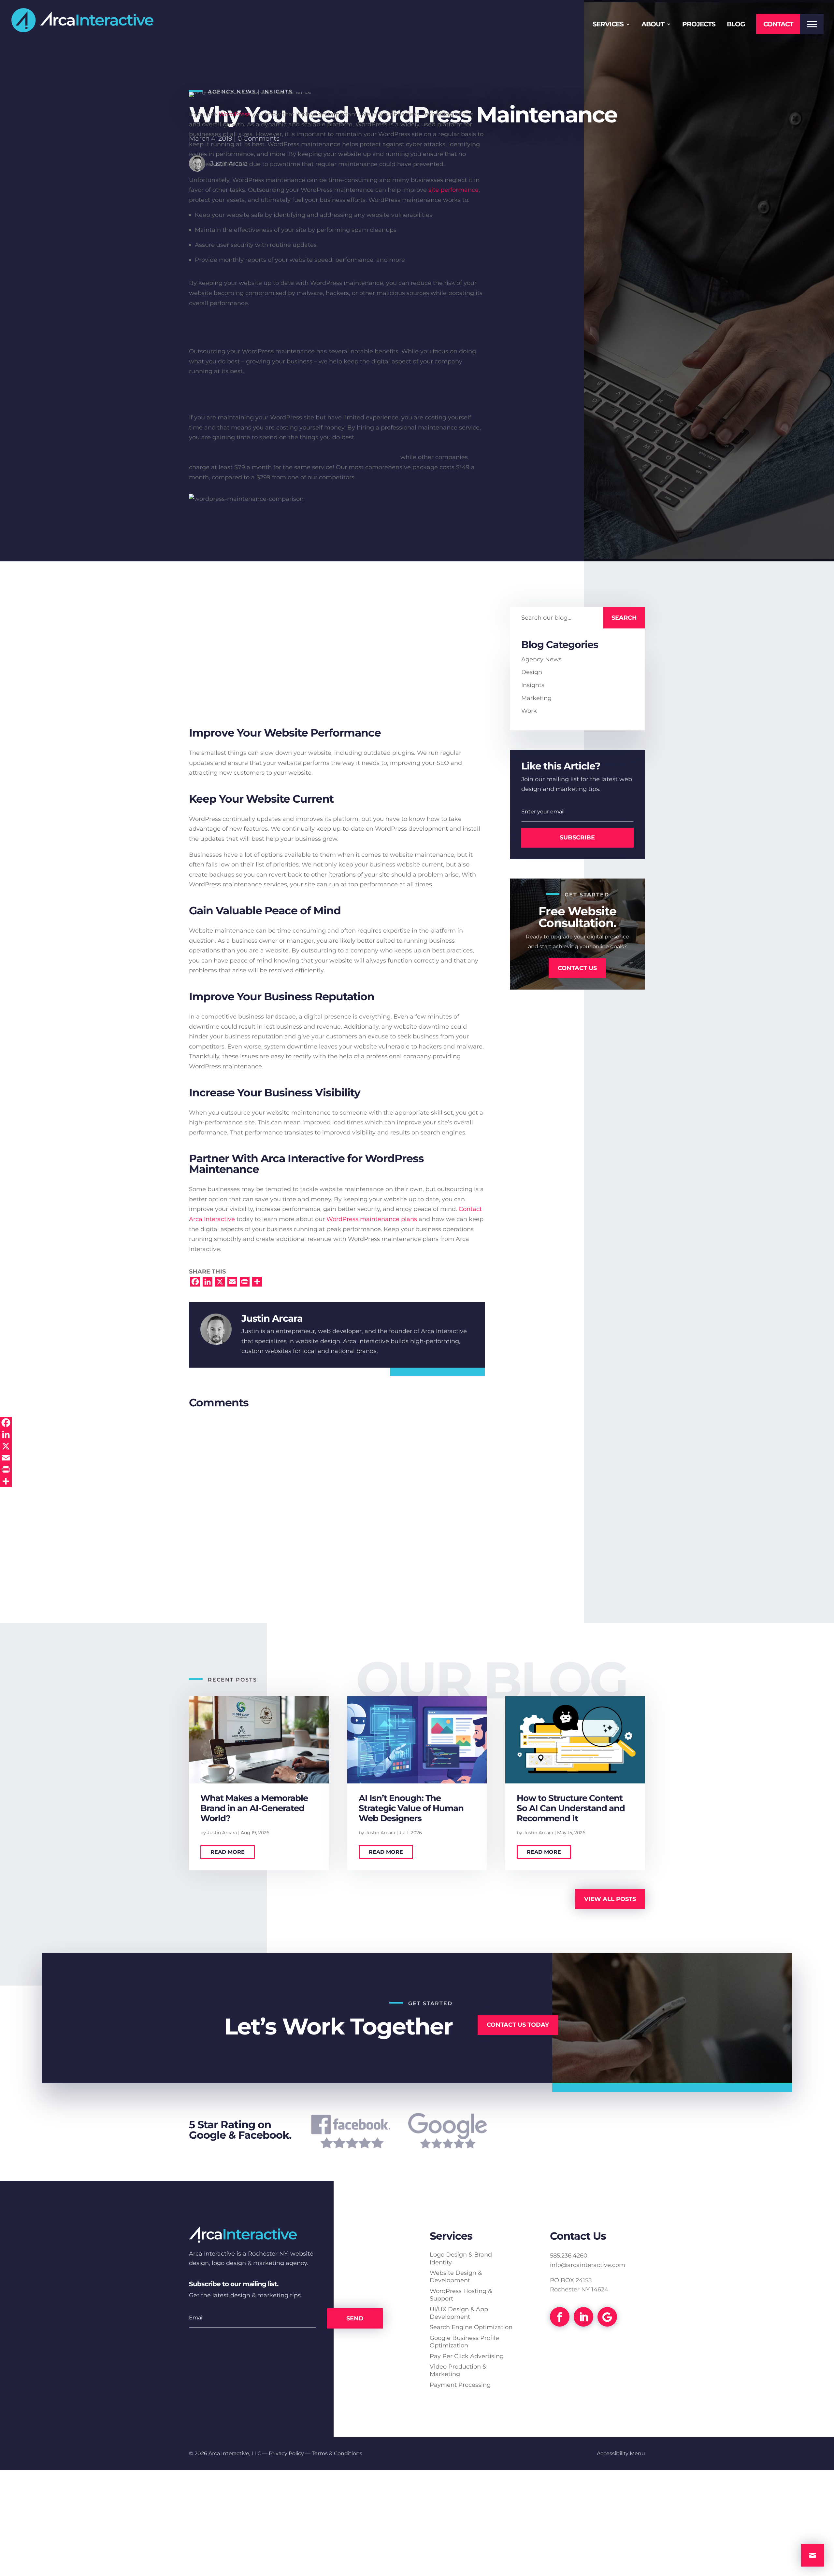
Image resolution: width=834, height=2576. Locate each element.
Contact (778, 24)
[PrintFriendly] (6, 1470)
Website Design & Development (456, 2277)
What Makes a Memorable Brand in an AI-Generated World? (254, 1808)
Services (608, 25)
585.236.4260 (569, 2256)
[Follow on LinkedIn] (583, 2317)
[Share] (6, 1481)
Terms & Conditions (337, 2453)
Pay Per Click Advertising (467, 2356)
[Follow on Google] (607, 2317)
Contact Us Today (518, 2025)
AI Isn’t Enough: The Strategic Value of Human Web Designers (411, 1808)
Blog (736, 25)
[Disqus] (337, 1493)
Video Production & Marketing (458, 2370)
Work (529, 711)
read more (228, 1852)
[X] (6, 1446)
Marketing (536, 698)
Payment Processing (460, 2385)
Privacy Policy (286, 2453)
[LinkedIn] (6, 1434)
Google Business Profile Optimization (464, 2342)
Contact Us (577, 968)
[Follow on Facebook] (560, 2317)
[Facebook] (6, 1423)
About (653, 25)
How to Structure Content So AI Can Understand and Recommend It (571, 1808)
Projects (699, 25)
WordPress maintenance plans (372, 1219)
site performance (453, 190)
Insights (533, 685)
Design (532, 672)
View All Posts (610, 1899)
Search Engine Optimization (471, 2327)
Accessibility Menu (621, 2453)
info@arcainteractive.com (588, 2265)
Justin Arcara (222, 1833)
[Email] (6, 1458)
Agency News (541, 659)
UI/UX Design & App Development (459, 2313)
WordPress (235, 114)
